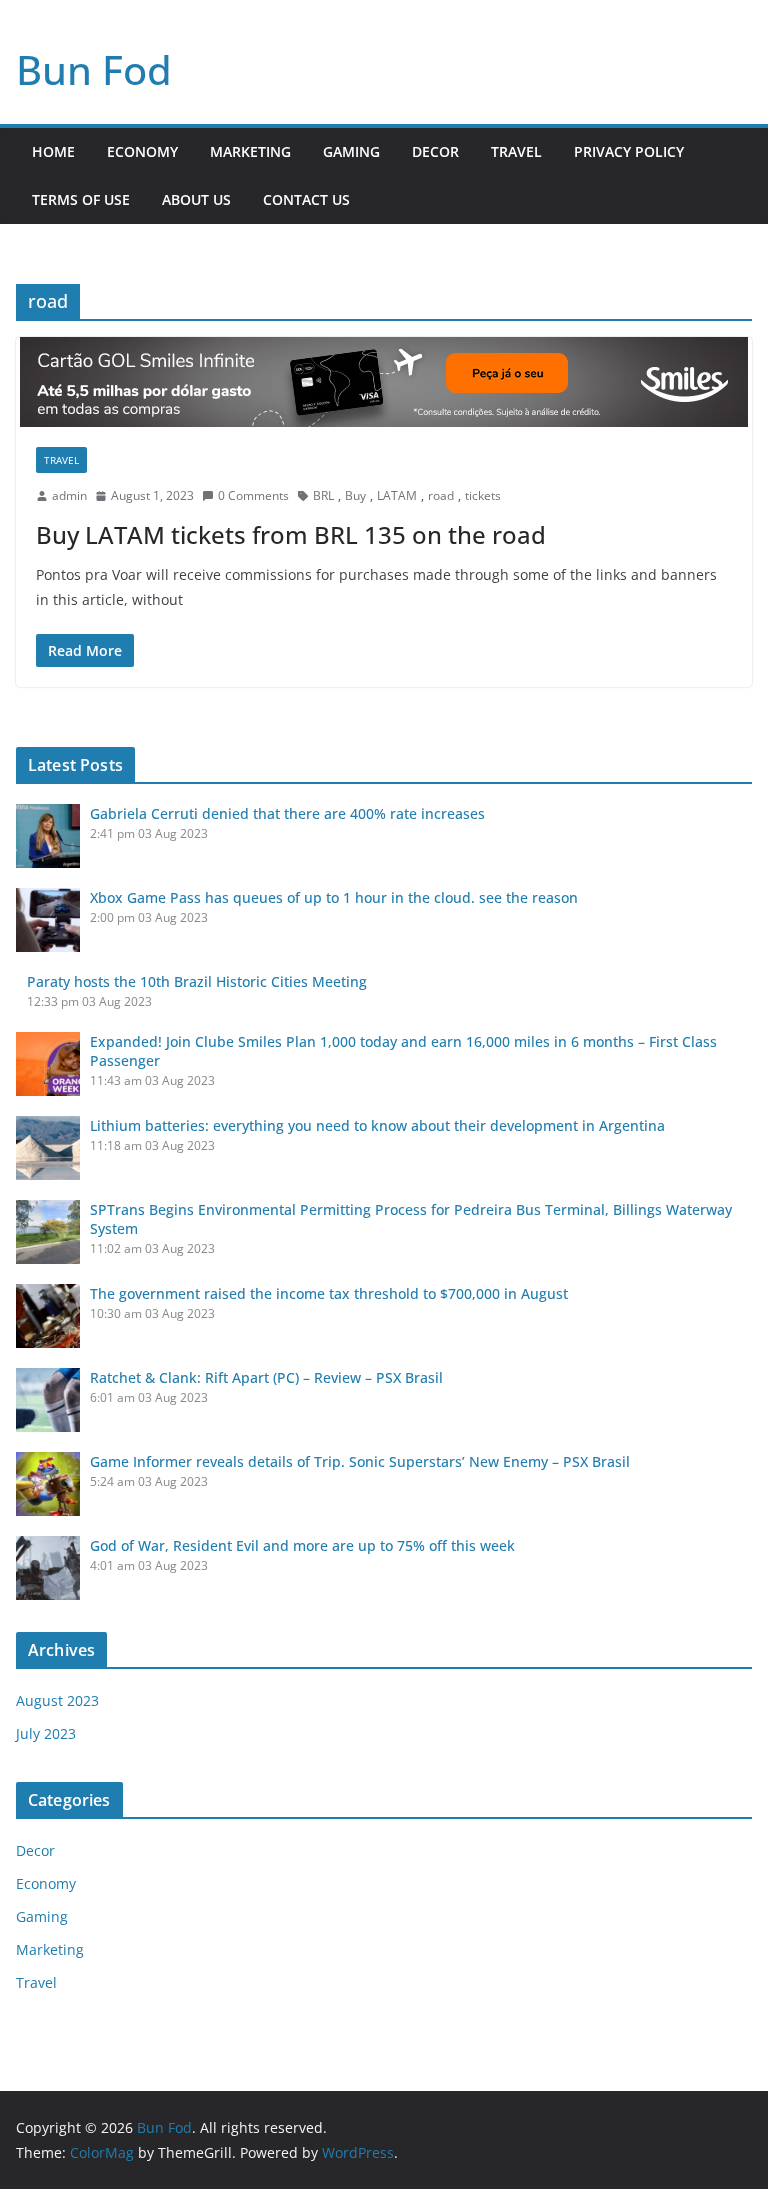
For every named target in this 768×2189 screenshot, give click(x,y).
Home (53, 151)
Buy (355, 495)
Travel (516, 151)
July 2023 (46, 1733)
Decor (435, 151)
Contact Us (306, 199)
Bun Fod (94, 69)
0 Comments (253, 495)
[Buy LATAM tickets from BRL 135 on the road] (384, 382)
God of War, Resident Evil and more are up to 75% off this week (302, 1545)
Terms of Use (81, 199)
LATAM (397, 495)
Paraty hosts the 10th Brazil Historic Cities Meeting (197, 981)
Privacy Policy (629, 151)
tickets (483, 495)
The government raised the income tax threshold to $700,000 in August (329, 1293)
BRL (323, 495)
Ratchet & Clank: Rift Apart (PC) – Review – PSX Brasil (266, 1377)
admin (69, 495)
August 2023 (57, 1700)
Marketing (250, 151)
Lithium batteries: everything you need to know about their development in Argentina (377, 1125)
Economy (142, 151)
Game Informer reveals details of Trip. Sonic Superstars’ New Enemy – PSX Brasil (360, 1461)
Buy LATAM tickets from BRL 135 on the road (291, 534)
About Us (196, 199)
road (441, 495)
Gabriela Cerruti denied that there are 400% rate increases (287, 813)
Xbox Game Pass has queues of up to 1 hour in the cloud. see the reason (334, 897)
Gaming (351, 151)
